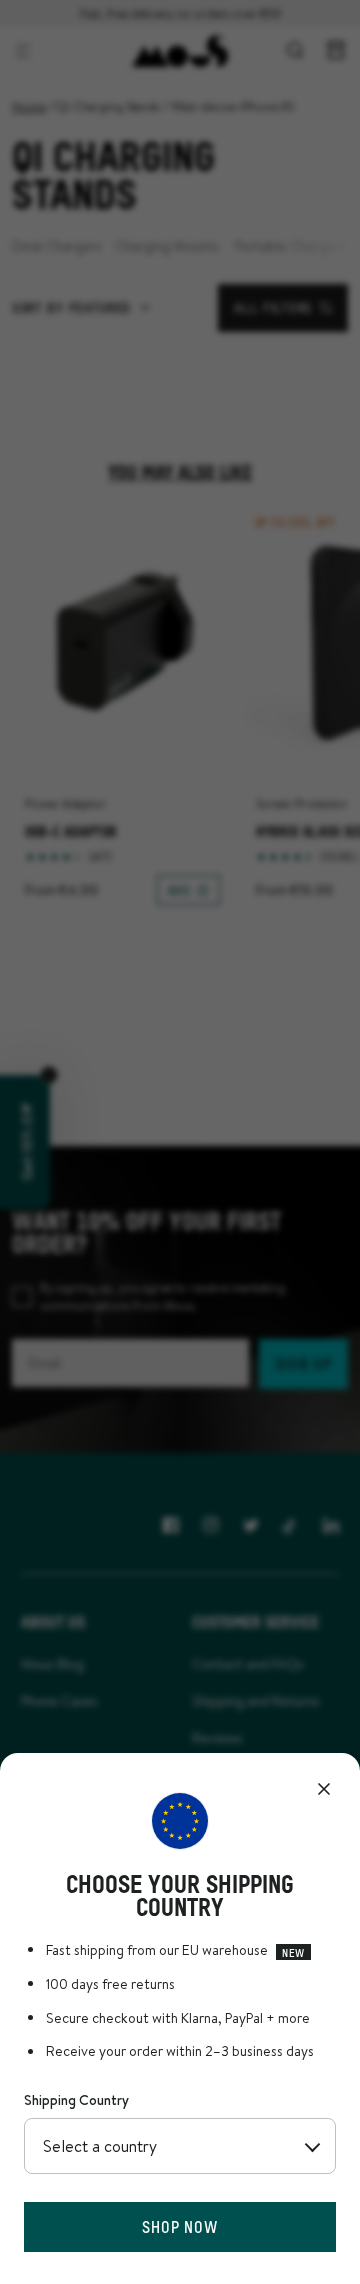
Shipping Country (76, 2100)
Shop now (179, 2226)
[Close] (324, 1789)
